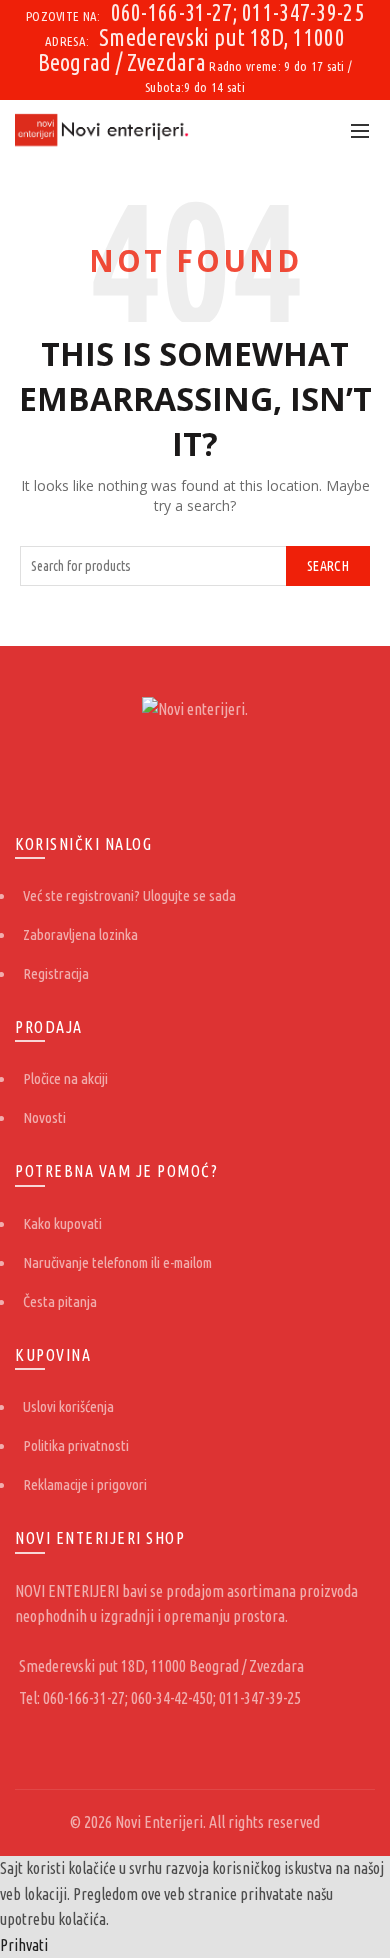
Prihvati (24, 1945)
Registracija (56, 973)
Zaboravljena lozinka (80, 934)
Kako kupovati (62, 1223)
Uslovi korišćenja (68, 1406)
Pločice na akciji (65, 1078)
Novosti (44, 1117)
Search (328, 566)
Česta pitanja (60, 1301)
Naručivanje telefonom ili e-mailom (117, 1262)
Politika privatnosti (76, 1445)
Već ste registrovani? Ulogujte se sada (129, 895)
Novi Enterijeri (159, 1822)
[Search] (316, 130)
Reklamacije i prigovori (85, 1484)
